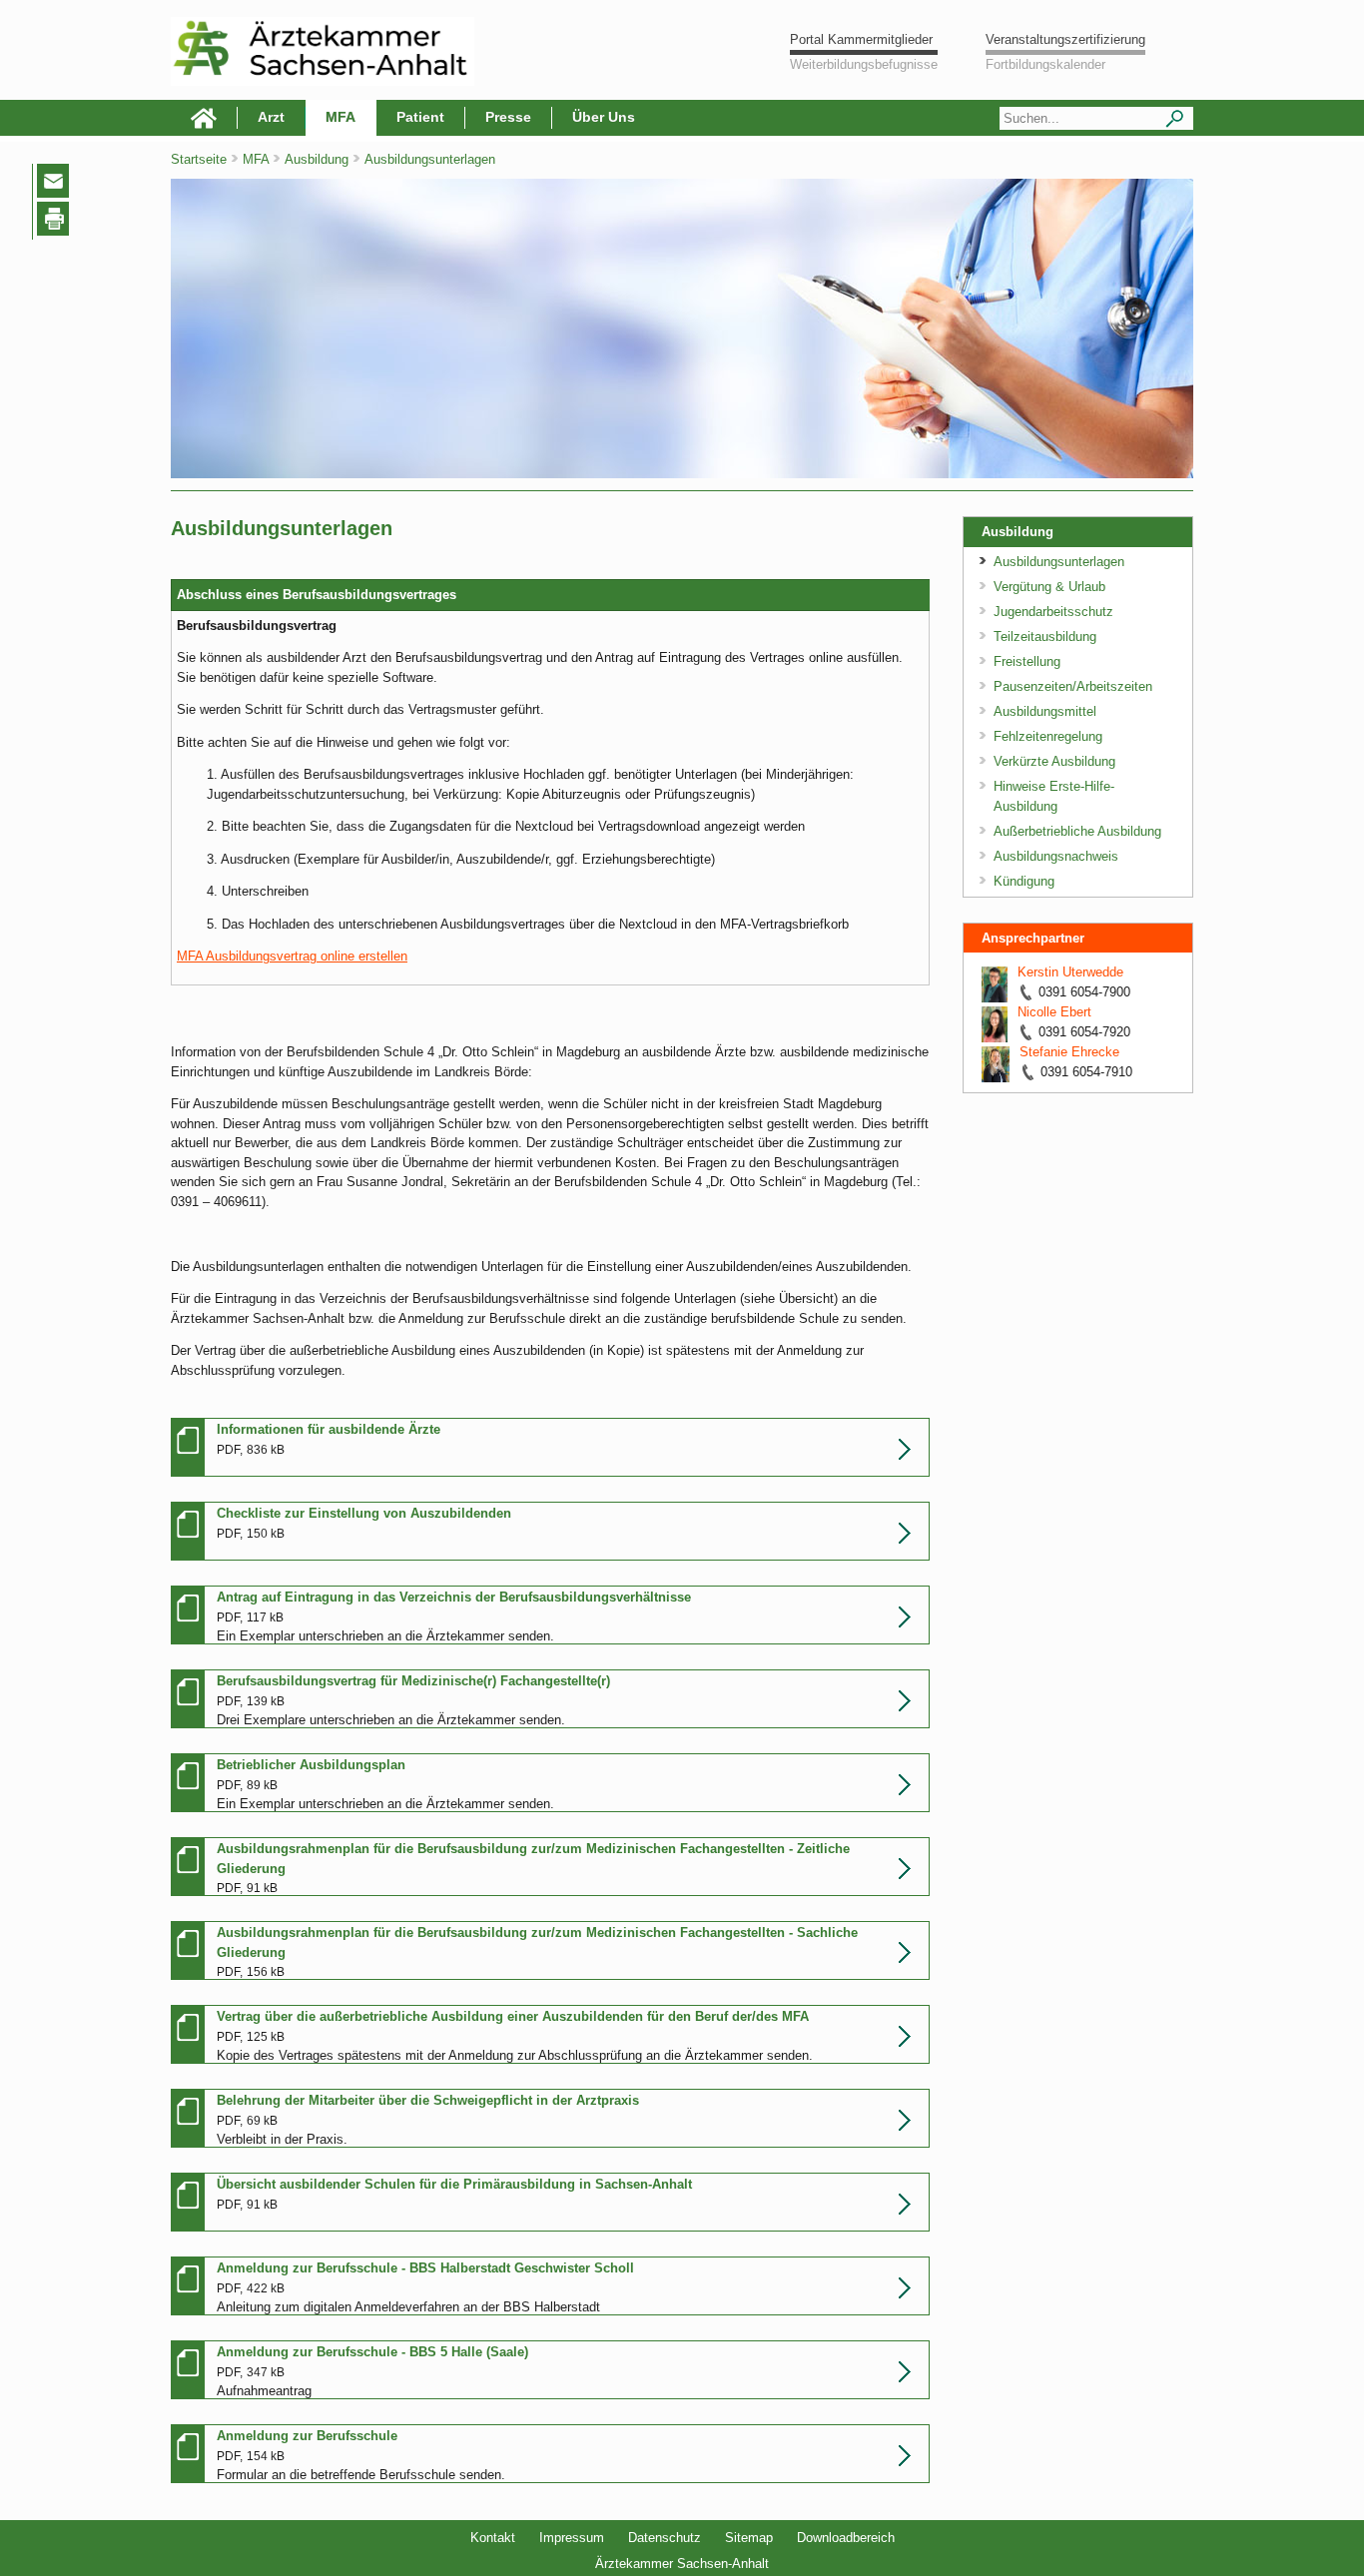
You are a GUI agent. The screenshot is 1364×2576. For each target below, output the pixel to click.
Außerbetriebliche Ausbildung (1077, 831)
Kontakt (493, 2538)
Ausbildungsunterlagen (1059, 562)
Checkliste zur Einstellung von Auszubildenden (364, 1513)
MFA (341, 117)
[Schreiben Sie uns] (58, 185)
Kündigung (1024, 881)
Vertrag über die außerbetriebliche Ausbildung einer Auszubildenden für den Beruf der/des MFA (513, 2016)
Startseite (199, 159)
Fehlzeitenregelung (1048, 736)
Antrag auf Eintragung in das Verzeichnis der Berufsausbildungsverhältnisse (454, 1597)
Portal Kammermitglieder (861, 39)
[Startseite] (204, 118)
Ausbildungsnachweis (1056, 856)
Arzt (271, 117)
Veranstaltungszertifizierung (1065, 39)
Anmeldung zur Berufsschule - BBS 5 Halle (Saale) (372, 2352)
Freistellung (1027, 661)
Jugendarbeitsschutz (1053, 612)
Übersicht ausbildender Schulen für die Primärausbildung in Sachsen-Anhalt (454, 2184)
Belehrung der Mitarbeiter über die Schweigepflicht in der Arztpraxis (428, 2100)
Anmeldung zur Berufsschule (307, 2436)
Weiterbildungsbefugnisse (864, 64)
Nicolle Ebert (1054, 1012)
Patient (420, 117)
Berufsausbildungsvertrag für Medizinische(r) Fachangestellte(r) (413, 1681)
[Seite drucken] (57, 222)
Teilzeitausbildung (1045, 637)
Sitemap (749, 2538)
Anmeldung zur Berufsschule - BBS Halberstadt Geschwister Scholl (425, 2268)
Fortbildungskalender (1045, 64)
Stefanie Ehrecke (1069, 1052)
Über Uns (604, 117)
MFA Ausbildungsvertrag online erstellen (292, 956)
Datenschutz (665, 2538)
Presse (508, 117)
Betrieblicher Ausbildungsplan (311, 1765)
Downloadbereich (846, 2538)
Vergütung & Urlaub (1049, 587)
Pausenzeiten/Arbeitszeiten (1073, 686)
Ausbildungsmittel (1045, 711)
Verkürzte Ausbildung (1054, 761)
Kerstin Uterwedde (1070, 972)
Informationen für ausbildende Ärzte (329, 1429)
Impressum (572, 2538)
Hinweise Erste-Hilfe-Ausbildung (1054, 796)
